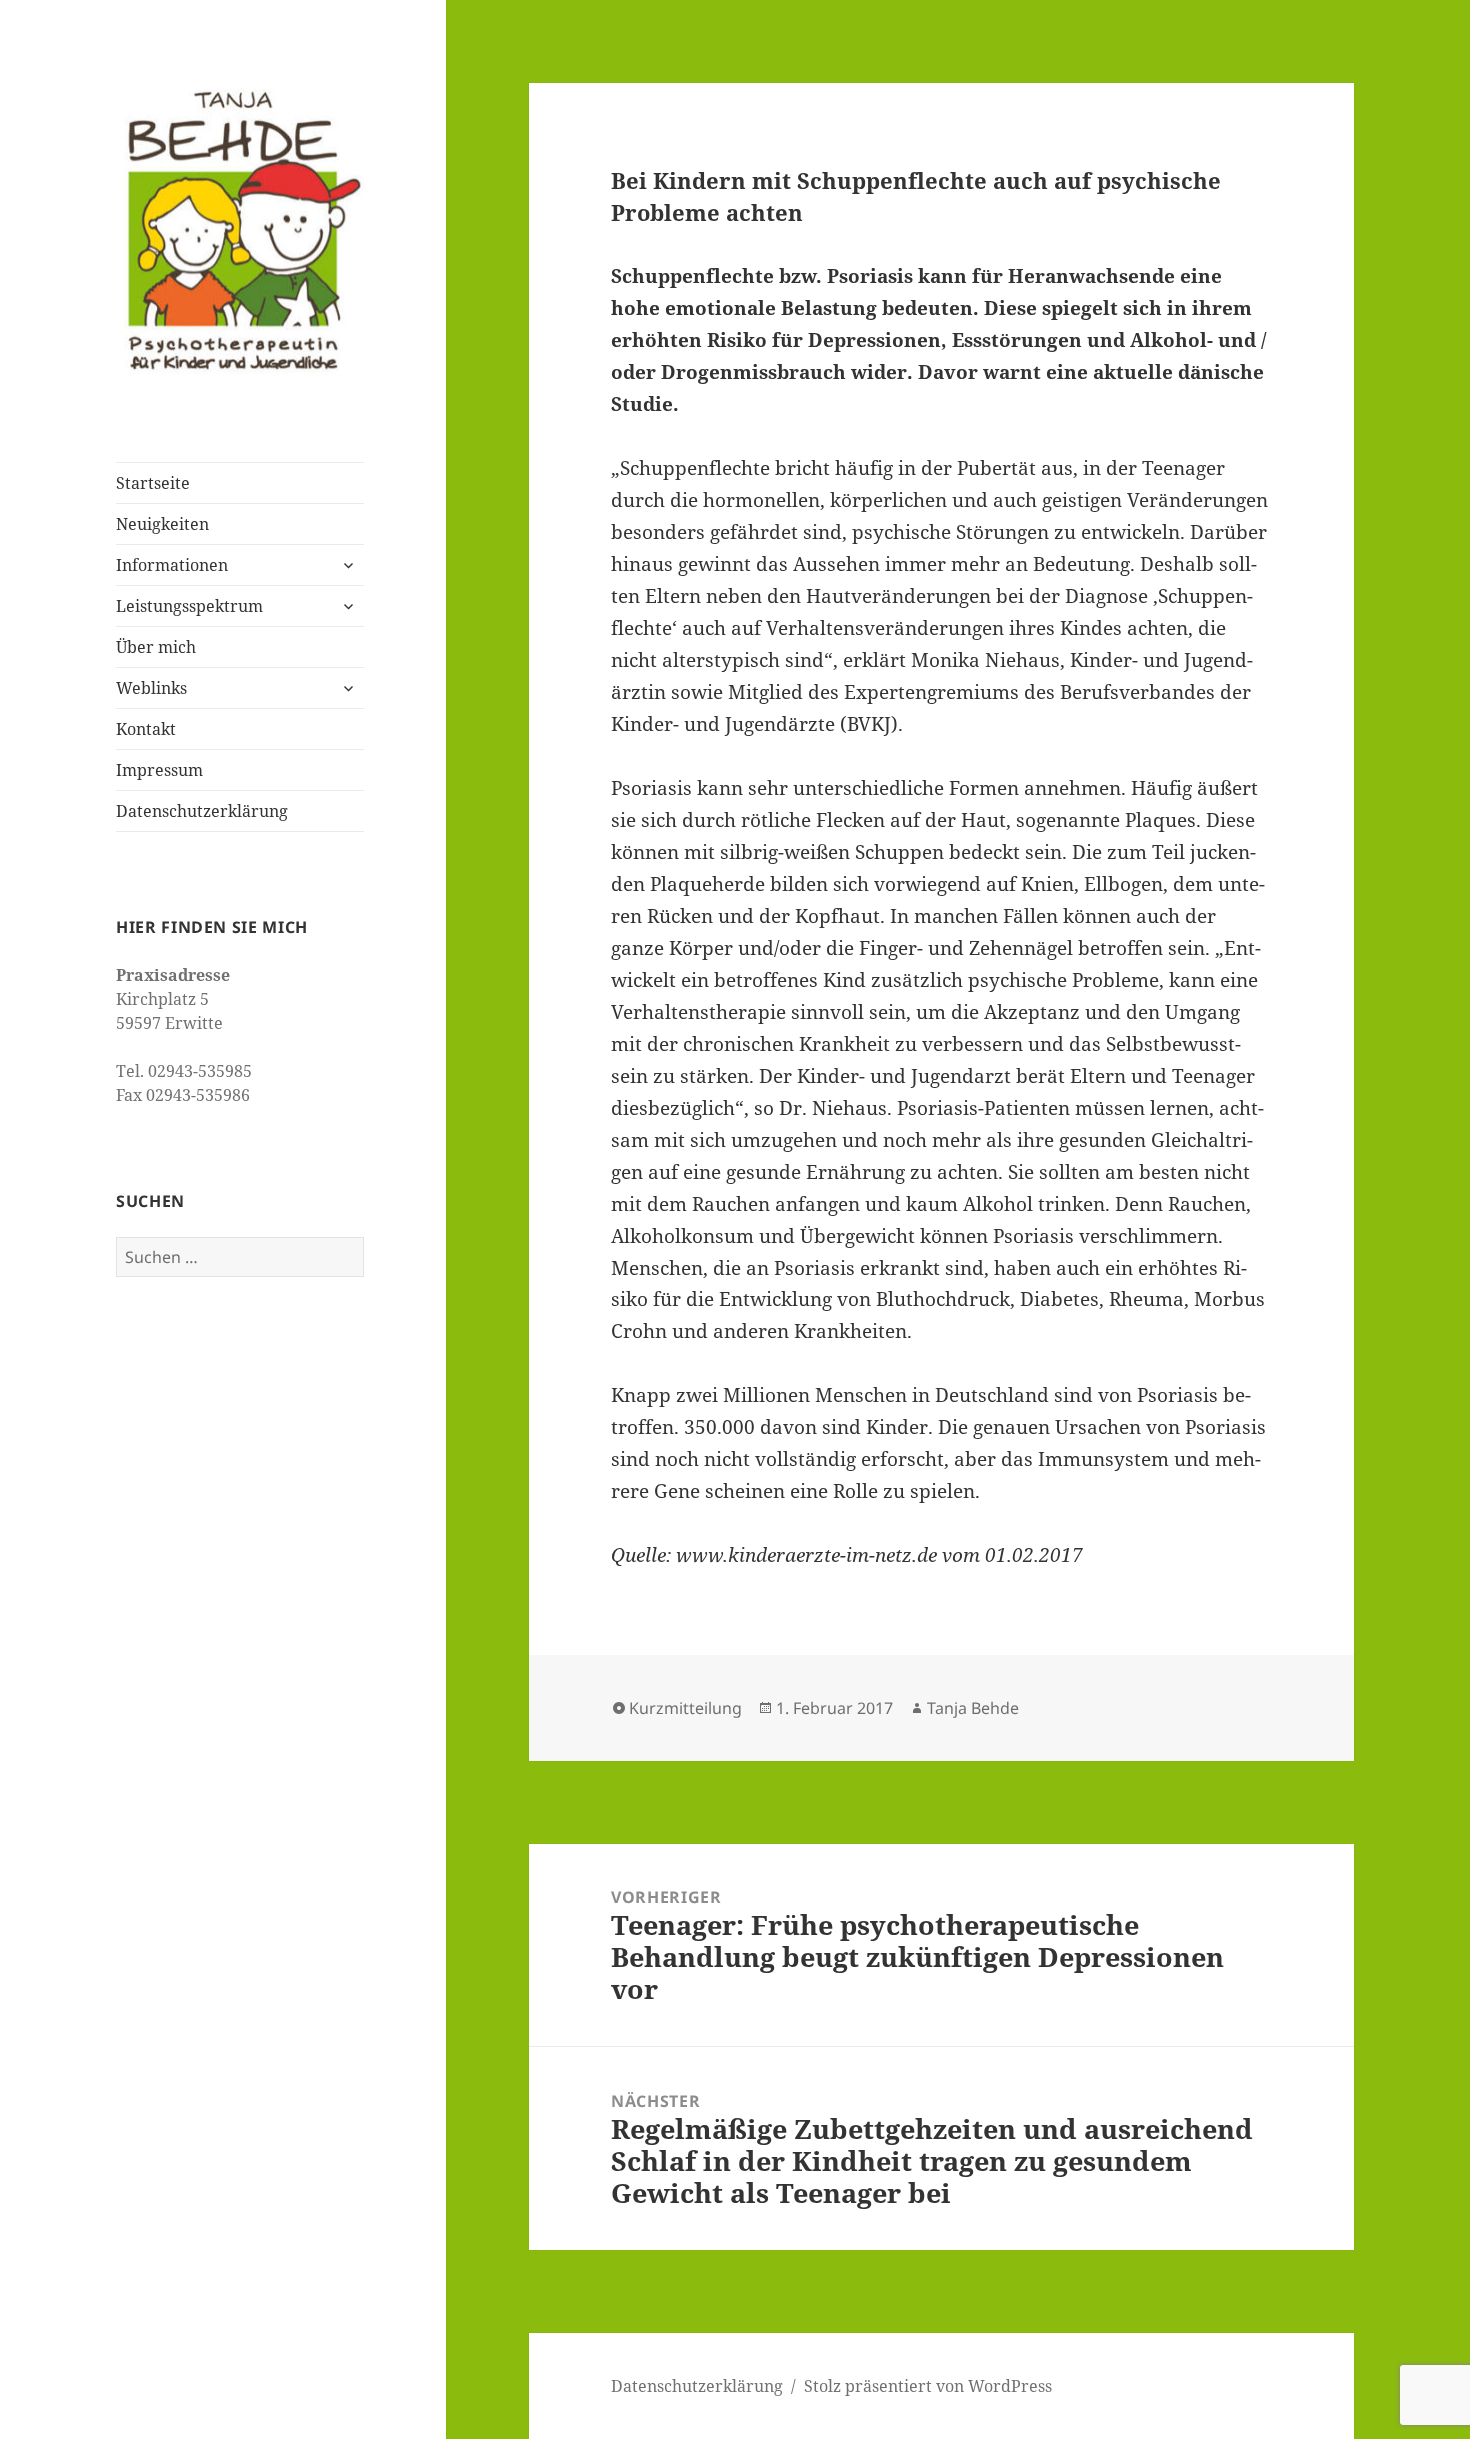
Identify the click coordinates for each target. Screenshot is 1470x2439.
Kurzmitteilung (685, 1708)
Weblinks (151, 688)
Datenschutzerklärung (202, 811)
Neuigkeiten (162, 524)
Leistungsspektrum (189, 606)
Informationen (172, 565)
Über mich (156, 647)
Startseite (153, 483)
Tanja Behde (973, 1708)
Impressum (159, 770)
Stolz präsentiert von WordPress (928, 2386)
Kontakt (146, 729)
